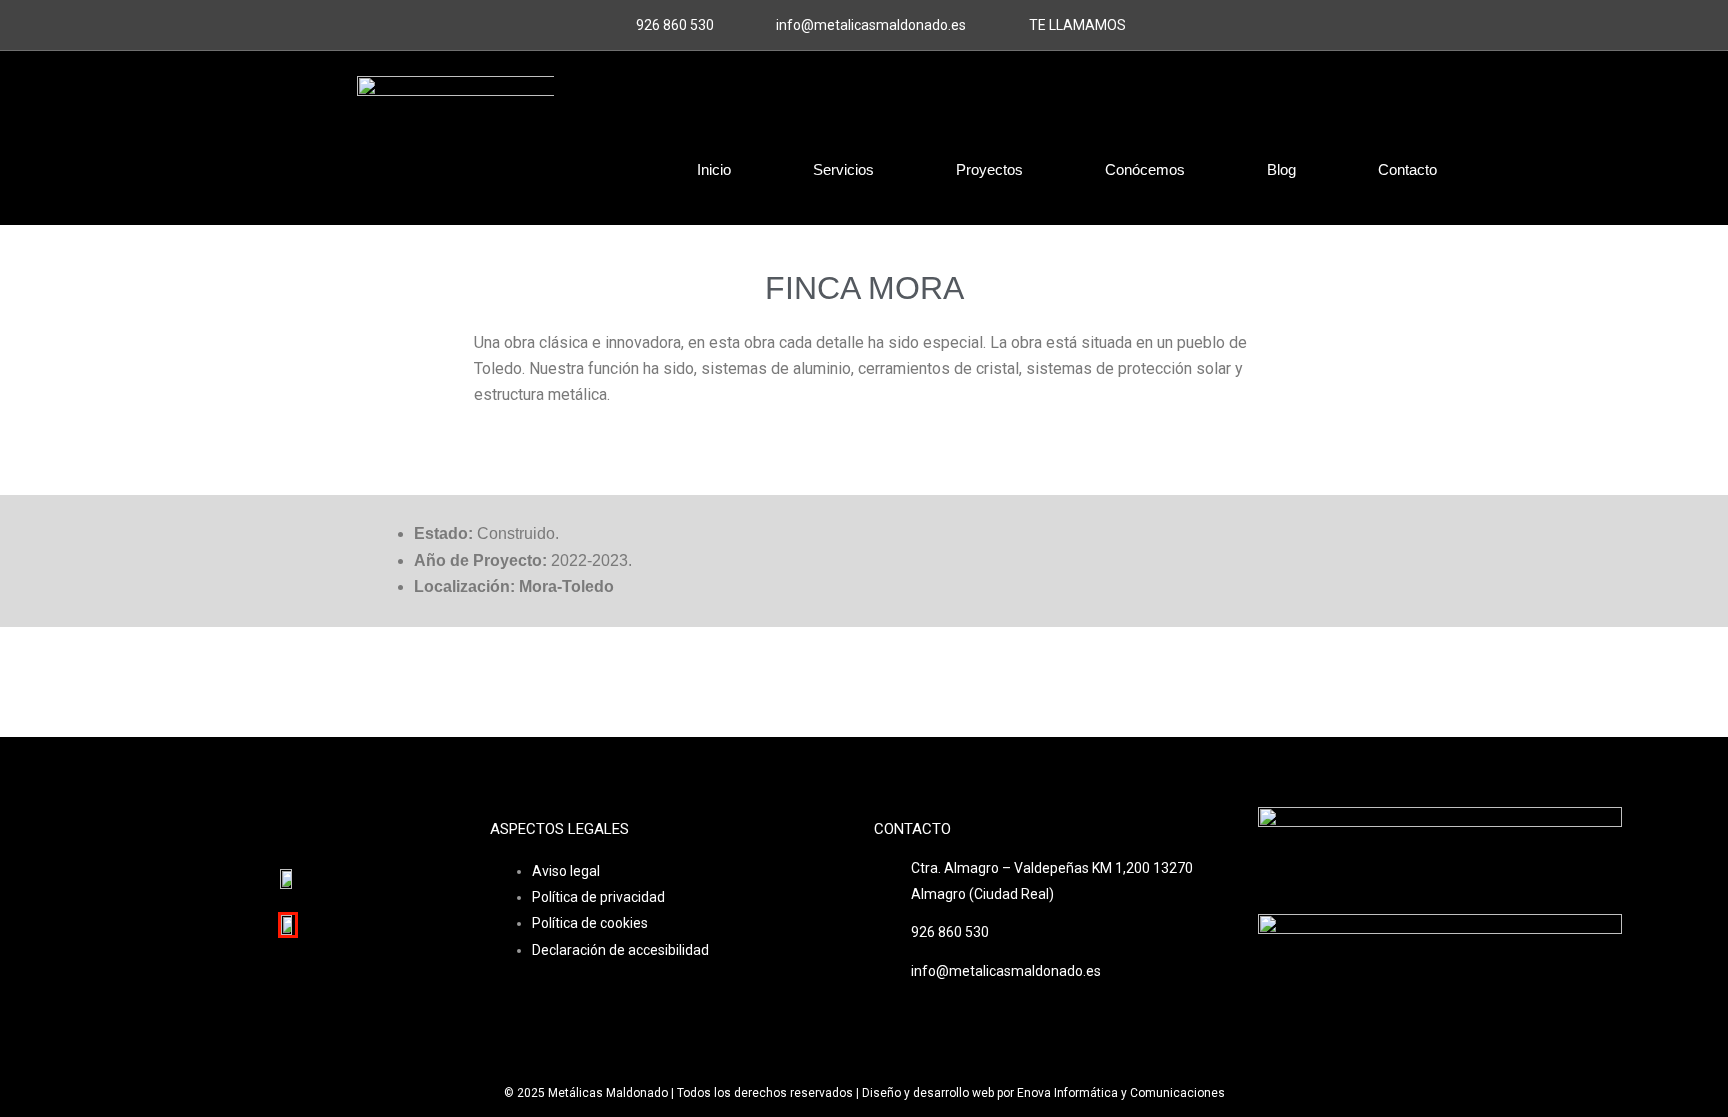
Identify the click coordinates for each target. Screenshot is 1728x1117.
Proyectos (989, 169)
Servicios (843, 169)
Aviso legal (566, 871)
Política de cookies (590, 923)
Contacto (1407, 169)
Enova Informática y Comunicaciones (1121, 1093)
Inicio (714, 169)
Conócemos (1145, 169)
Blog (1281, 169)
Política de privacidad (598, 897)
